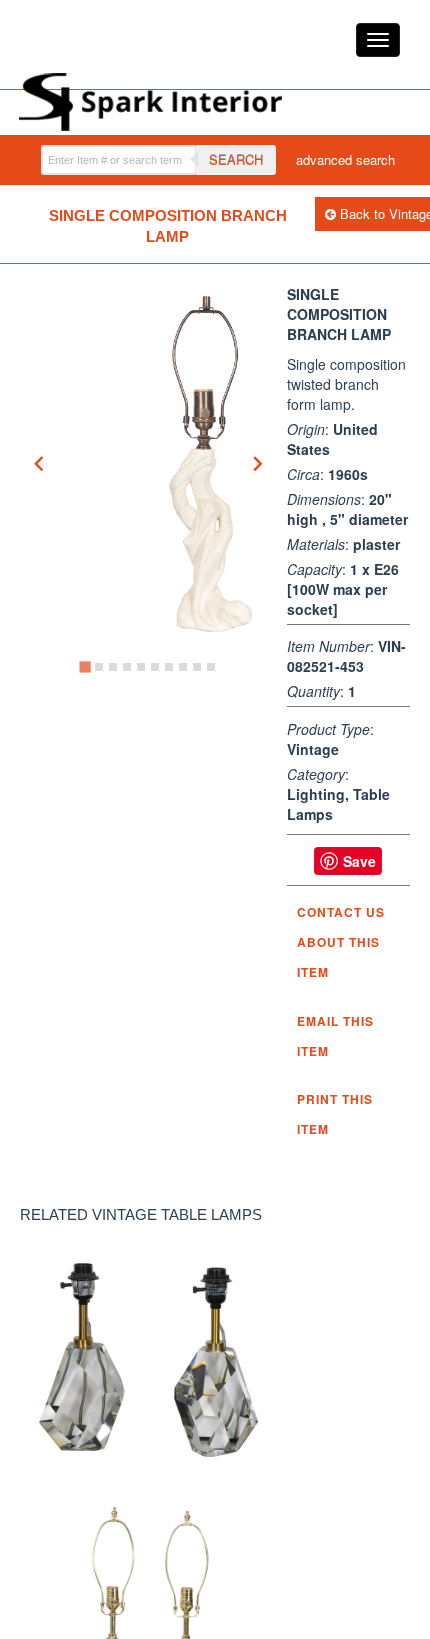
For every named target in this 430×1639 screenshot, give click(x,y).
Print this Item (335, 1114)
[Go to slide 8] (183, 667)
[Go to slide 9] (197, 667)
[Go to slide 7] (169, 667)
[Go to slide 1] (85, 666)
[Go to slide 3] (113, 667)
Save (359, 861)
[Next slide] (257, 464)
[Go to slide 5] (141, 667)
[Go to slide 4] (127, 667)
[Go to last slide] (40, 464)
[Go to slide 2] (99, 667)
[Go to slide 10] (211, 667)
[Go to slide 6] (155, 667)
